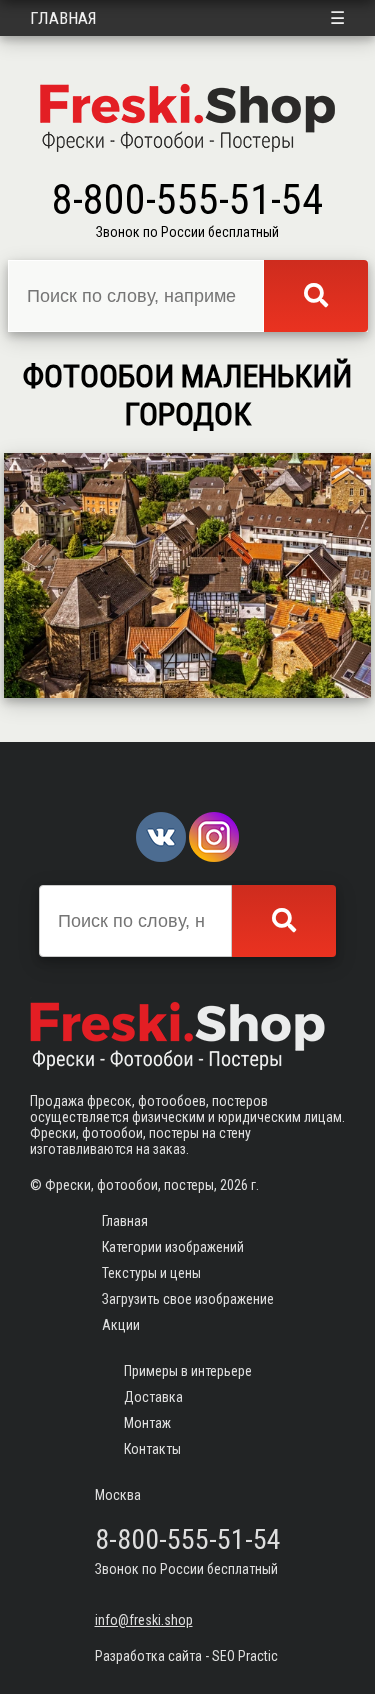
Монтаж (147, 1423)
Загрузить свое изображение (188, 1299)
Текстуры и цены (151, 1273)
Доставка (153, 1397)
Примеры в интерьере (188, 1371)
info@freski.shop (144, 1620)
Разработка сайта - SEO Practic (186, 1656)
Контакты (152, 1449)
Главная (63, 18)
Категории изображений (173, 1247)
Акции (121, 1325)
